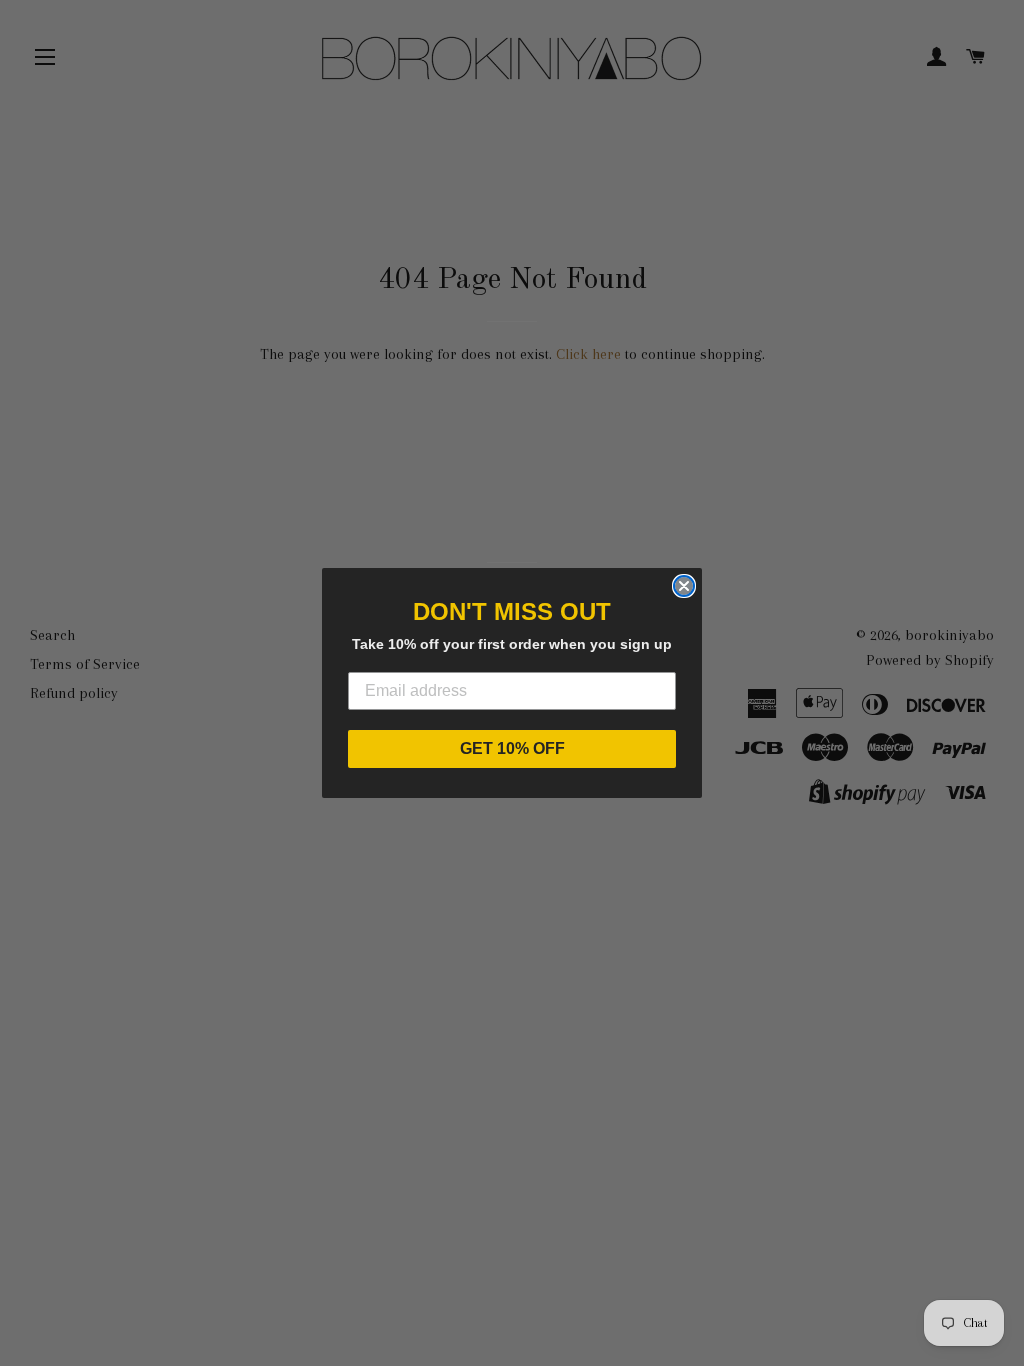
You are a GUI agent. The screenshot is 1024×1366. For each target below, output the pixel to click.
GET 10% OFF (512, 748)
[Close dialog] (684, 586)
